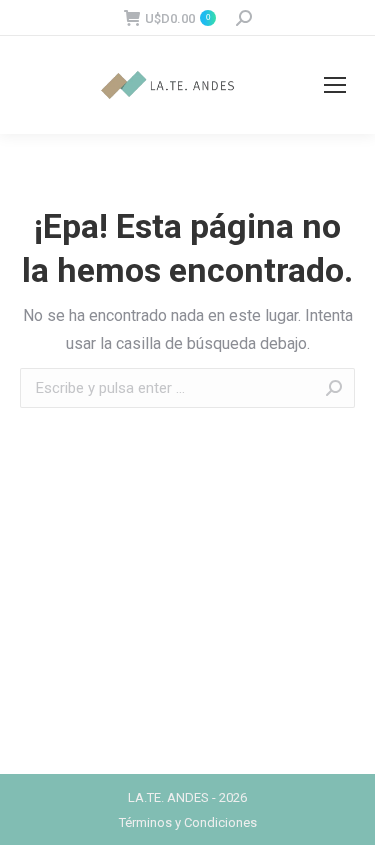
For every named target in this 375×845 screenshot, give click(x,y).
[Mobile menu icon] (335, 85)
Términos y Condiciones (188, 822)
